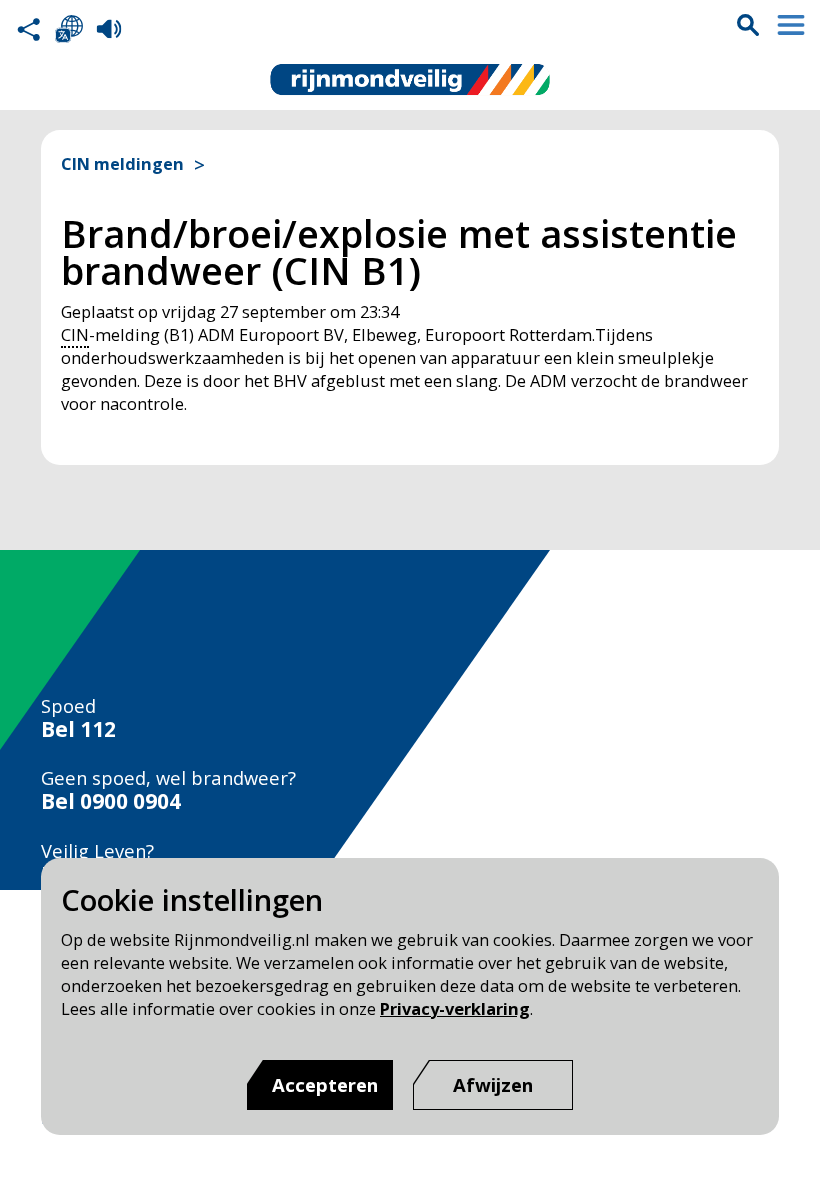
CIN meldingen (122, 165)
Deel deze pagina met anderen (29, 29)
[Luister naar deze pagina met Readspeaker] (109, 29)
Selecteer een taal (69, 29)
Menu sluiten (791, 25)
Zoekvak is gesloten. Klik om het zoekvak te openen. (748, 25)
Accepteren (325, 1084)
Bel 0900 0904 (111, 801)
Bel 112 (78, 729)
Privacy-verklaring (455, 1008)
